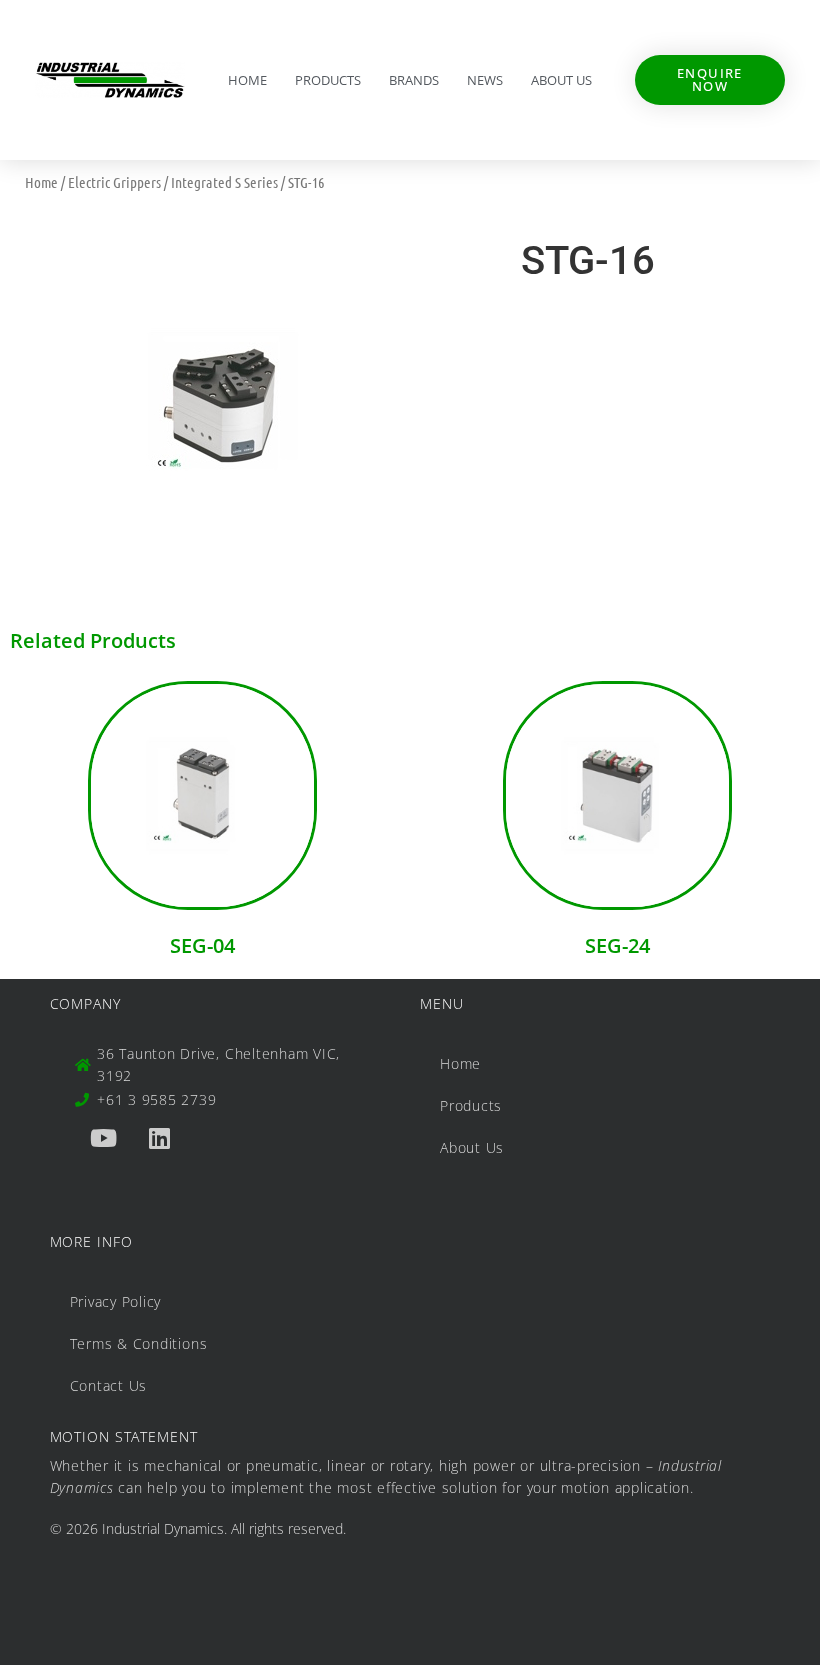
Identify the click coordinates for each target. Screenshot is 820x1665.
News (485, 80)
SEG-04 (202, 945)
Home (247, 80)
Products (328, 80)
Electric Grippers (114, 182)
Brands (414, 80)
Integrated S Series (224, 182)
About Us (561, 80)
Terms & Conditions (139, 1343)
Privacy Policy (116, 1301)
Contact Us (109, 1385)
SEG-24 (617, 945)
